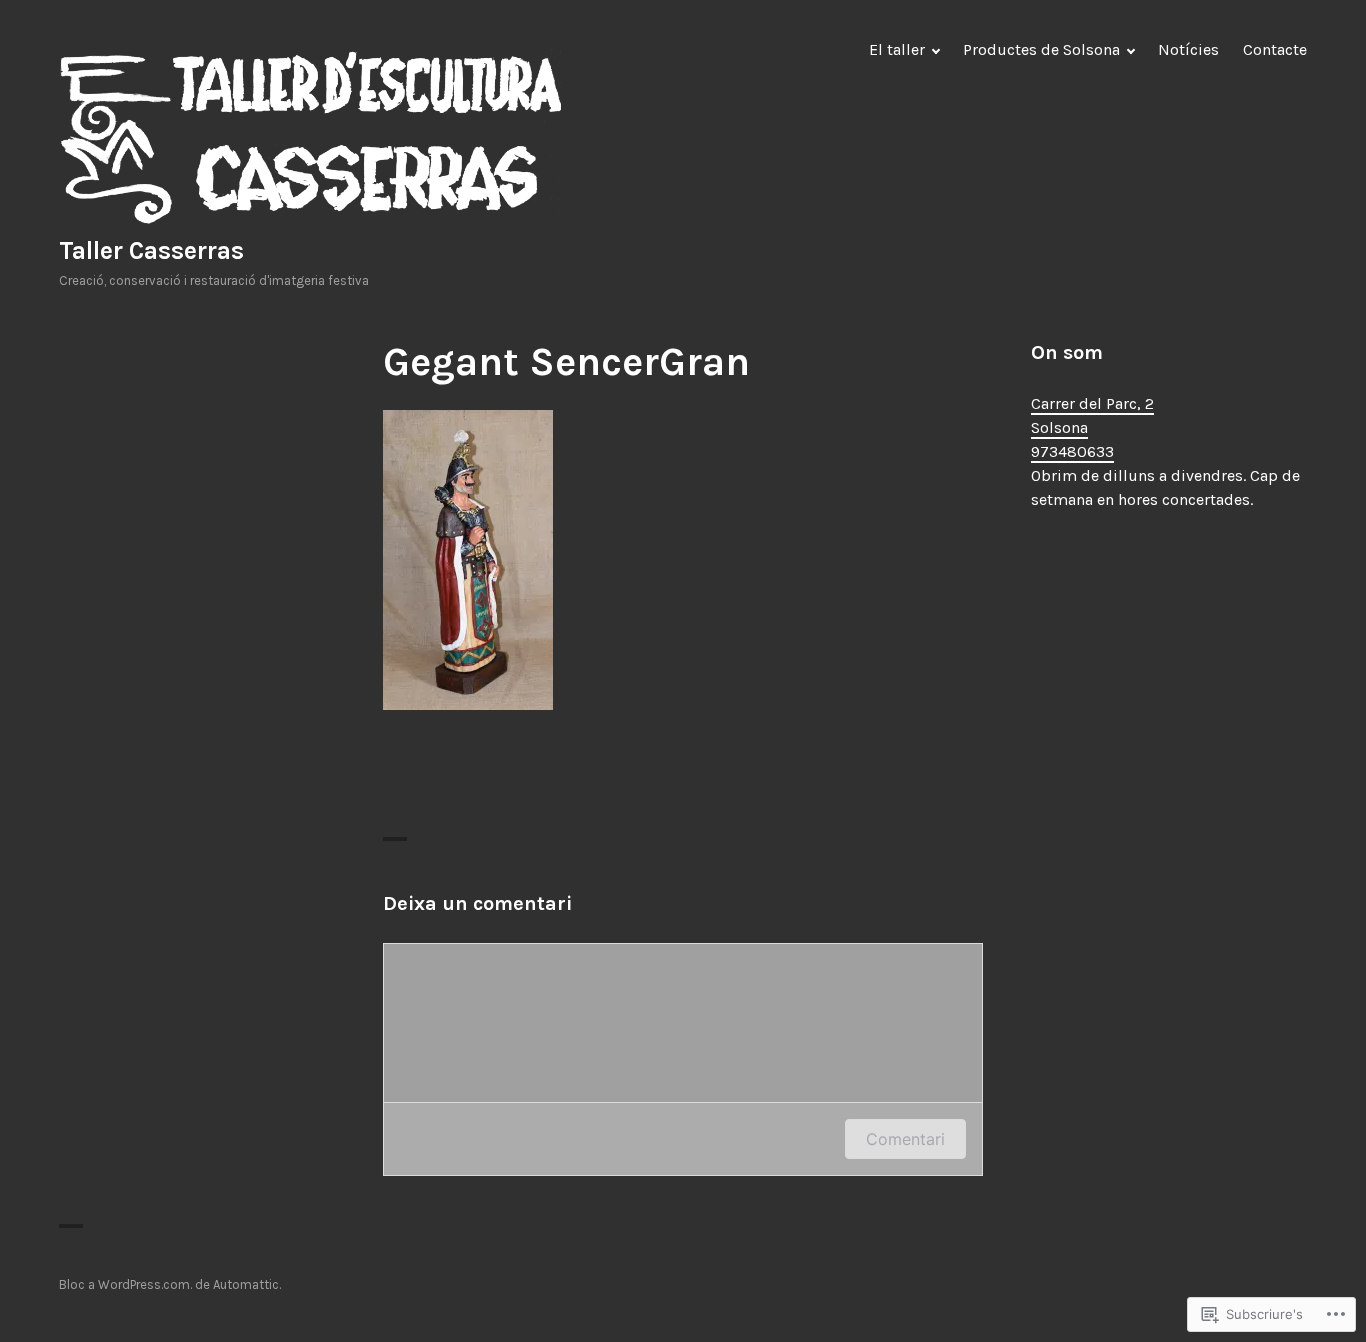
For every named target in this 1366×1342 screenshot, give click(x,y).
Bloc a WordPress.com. (125, 1284)
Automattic (246, 1284)
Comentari (905, 1139)
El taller (897, 49)
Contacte (1275, 49)
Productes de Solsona (1041, 49)
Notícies (1188, 49)
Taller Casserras (151, 250)
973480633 (1072, 451)
